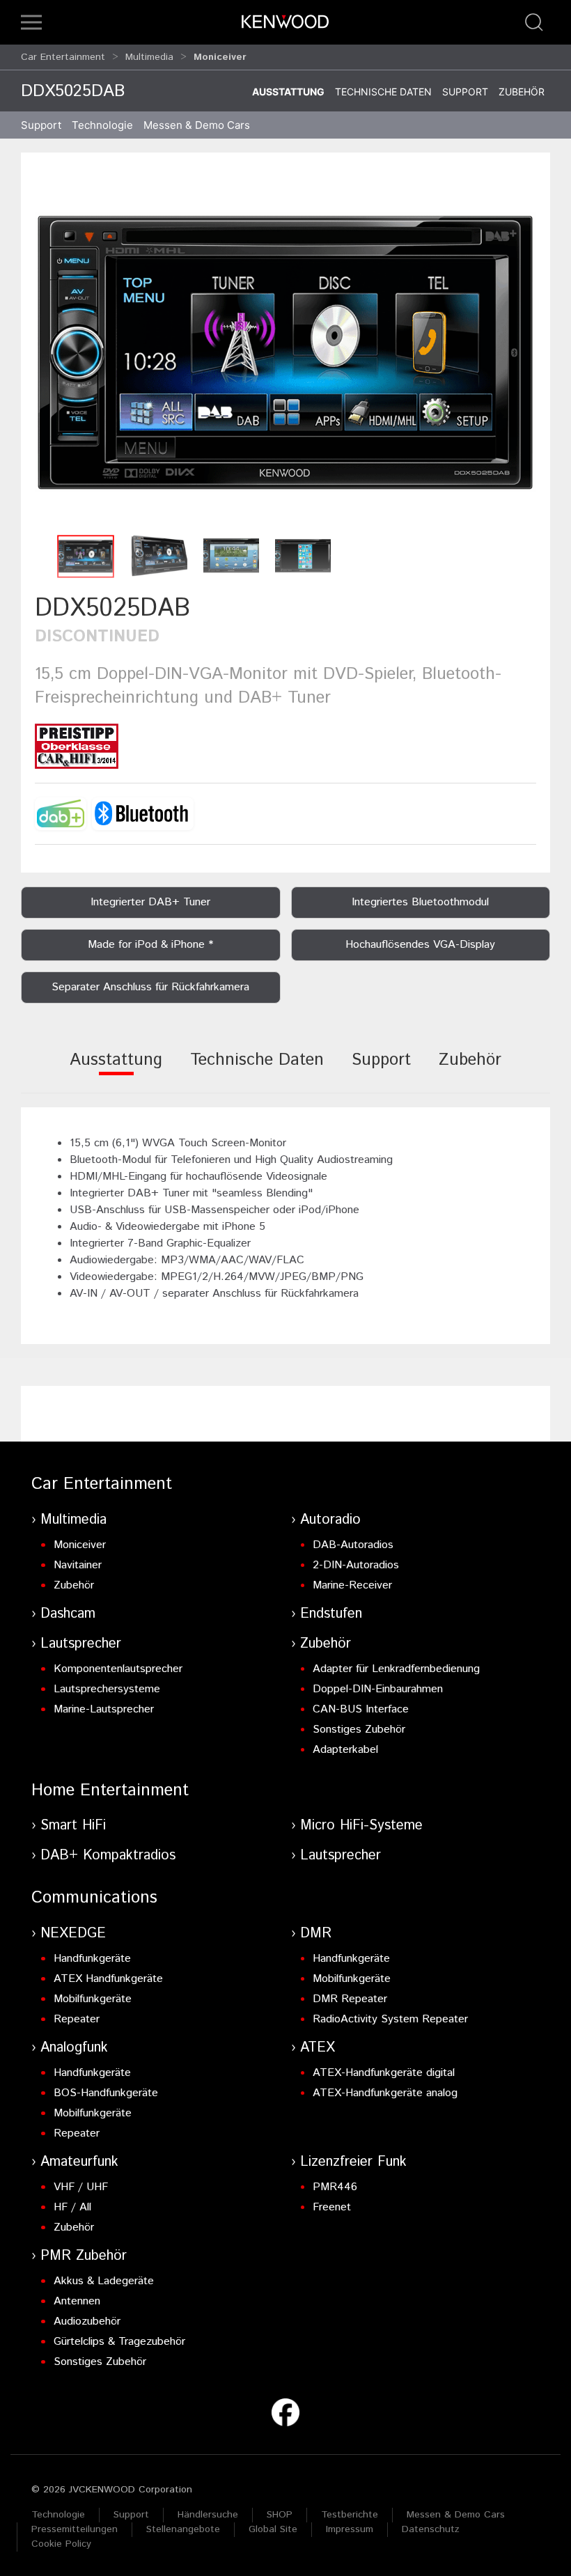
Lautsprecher (81, 1644)
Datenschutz (431, 2529)
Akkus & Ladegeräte (104, 2281)
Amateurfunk (79, 2162)
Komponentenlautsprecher (118, 1669)
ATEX (318, 2048)
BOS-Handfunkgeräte (106, 2093)
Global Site (273, 2529)
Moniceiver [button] (220, 57)
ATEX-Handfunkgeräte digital (384, 2073)
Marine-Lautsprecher (104, 1709)
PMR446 (335, 2187)
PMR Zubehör (84, 2256)
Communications (94, 1898)
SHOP (280, 2515)
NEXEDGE (73, 1934)
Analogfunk (74, 2048)
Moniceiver (80, 1545)
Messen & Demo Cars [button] (197, 125)
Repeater (77, 2019)
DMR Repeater (350, 1999)
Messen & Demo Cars (456, 2515)
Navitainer (78, 1565)
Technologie (58, 2515)
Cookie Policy (61, 2544)
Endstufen (331, 1614)
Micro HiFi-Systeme (361, 1826)
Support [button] (41, 125)
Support (465, 92)
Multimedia (149, 57)
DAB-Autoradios (353, 1545)
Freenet (332, 2207)
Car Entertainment (63, 57)
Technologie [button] (102, 125)
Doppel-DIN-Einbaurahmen (378, 1689)
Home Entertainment (110, 1790)
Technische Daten (383, 92)
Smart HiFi (73, 1826)
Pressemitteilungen (75, 2529)
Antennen (77, 2301)
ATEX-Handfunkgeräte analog (385, 2093)
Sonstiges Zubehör (359, 1730)
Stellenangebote (183, 2529)
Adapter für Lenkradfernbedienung (396, 1669)
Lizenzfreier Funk (353, 2162)
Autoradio (330, 1520)
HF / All (72, 2207)
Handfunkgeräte (92, 1959)
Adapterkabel (345, 1750)
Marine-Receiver (352, 1585)
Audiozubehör (87, 2321)
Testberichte (350, 2515)
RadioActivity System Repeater (390, 2019)
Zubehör (522, 92)
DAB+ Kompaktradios (108, 1856)
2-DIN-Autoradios (356, 1565)
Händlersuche (208, 2515)
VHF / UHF (81, 2187)
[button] (31, 22)
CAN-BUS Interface (361, 1709)
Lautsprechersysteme (107, 1689)
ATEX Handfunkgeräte (108, 1979)
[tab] (116, 1069)
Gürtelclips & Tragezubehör (119, 2342)
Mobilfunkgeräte (93, 1999)
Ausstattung (288, 92)
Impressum (350, 2529)
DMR (316, 1934)
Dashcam (68, 1614)
